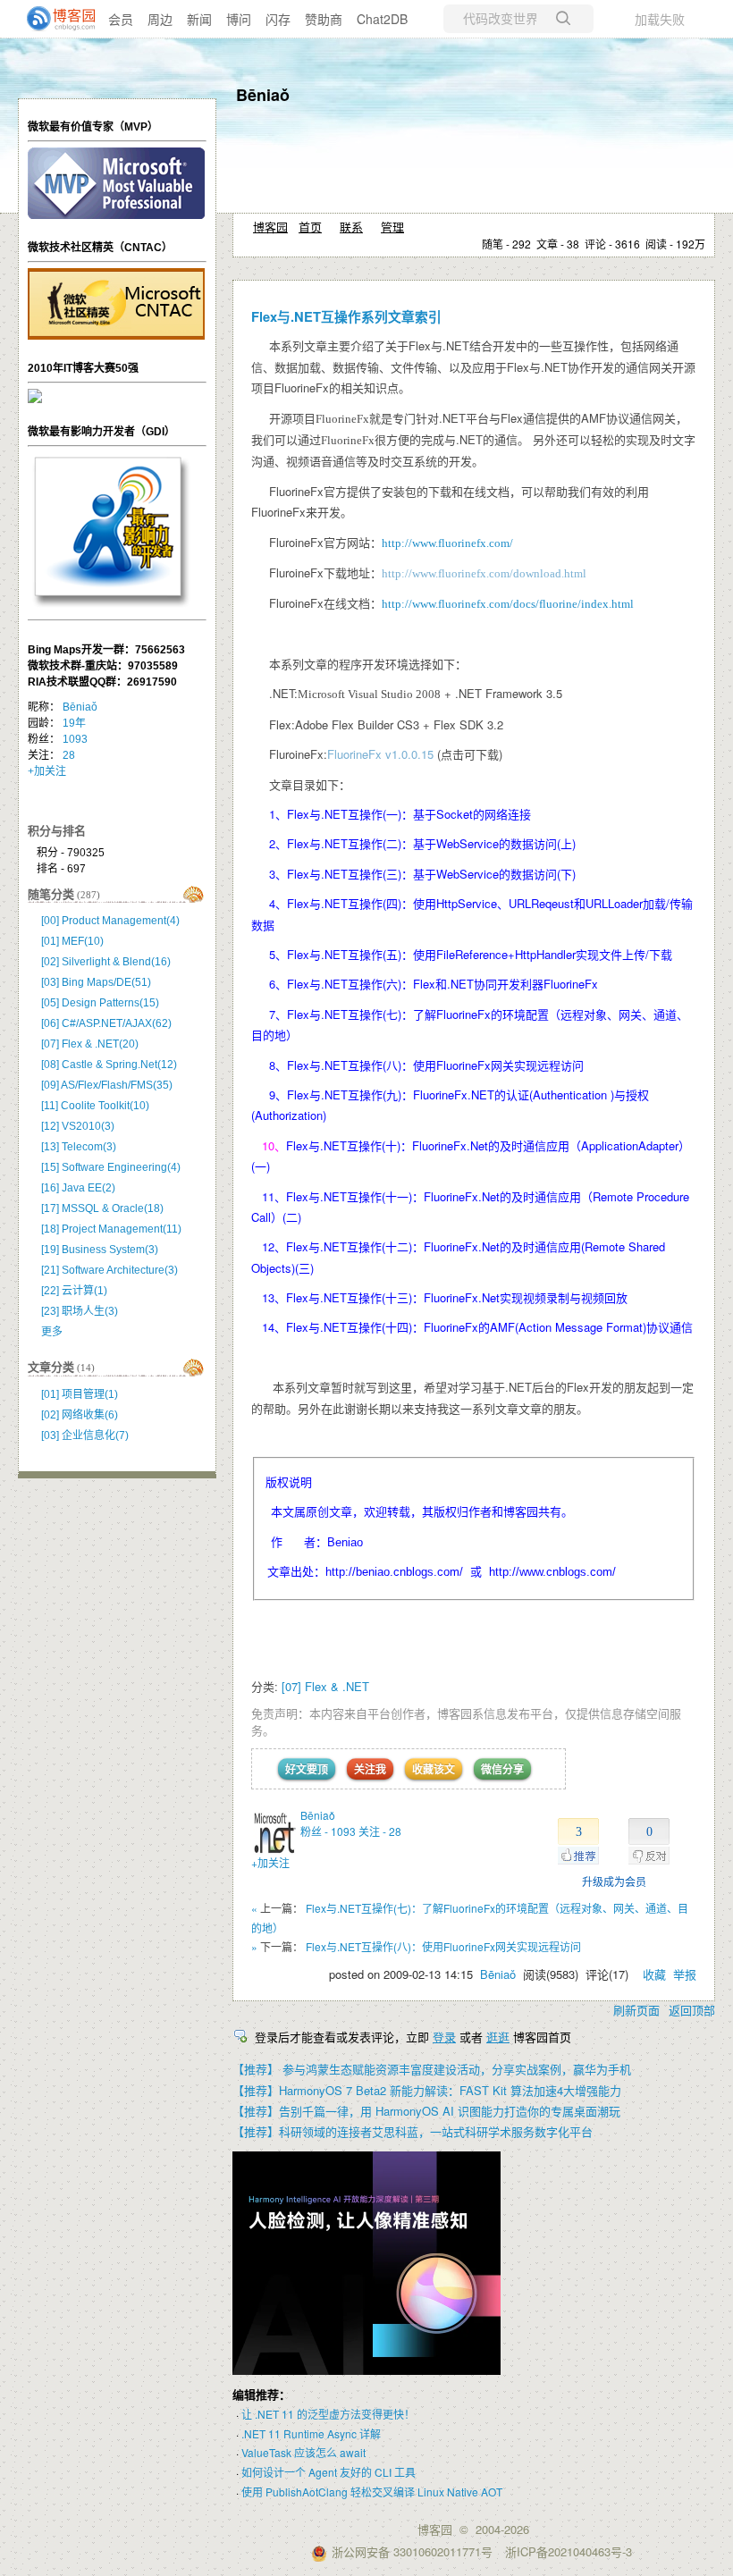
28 (69, 755)
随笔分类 (51, 894)
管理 (392, 227)
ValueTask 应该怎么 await (303, 2452)
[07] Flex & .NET (325, 1686)
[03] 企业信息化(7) (85, 1435)
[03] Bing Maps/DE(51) (96, 982)
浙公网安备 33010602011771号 (412, 2551)
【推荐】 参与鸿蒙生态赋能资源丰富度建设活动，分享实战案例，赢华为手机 (432, 2069)
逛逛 (498, 2037)
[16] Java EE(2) (78, 1188)
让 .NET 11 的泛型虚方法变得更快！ (328, 2414)
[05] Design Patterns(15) (100, 1003)
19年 (74, 723)
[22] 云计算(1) (74, 1291)
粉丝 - (328, 1831)
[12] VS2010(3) (78, 1126)
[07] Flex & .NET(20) (90, 1044)
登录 (444, 2037)
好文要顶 (307, 1769)
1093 (75, 739)
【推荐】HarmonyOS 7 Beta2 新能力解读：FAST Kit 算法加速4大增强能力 (427, 2090)
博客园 (270, 227)
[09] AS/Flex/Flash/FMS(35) (107, 1085)
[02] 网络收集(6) (80, 1415)
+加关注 (270, 1862)
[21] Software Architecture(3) (110, 1270)
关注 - (380, 1831)
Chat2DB (382, 19)
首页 (310, 227)
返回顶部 (692, 2010)
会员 (121, 19)
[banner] (54, 19)
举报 (685, 1974)
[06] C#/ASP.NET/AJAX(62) (106, 1023)
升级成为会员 (614, 1881)
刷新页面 (636, 2010)
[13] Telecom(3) (79, 1147)
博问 (239, 19)
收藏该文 (434, 1769)
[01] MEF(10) (72, 941)
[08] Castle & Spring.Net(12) (109, 1065)
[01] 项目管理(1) (80, 1394)
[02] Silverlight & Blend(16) (106, 962)
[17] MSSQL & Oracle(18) (102, 1208)
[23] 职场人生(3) (80, 1311)
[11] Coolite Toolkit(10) (95, 1106)
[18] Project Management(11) (111, 1229)
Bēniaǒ (263, 95)
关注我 (370, 1769)
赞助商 (324, 19)
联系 (351, 227)
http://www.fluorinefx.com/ (447, 543)
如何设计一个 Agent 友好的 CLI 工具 (329, 2472)
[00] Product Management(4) (110, 921)
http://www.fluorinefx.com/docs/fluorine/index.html (508, 604)
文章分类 (51, 1367)
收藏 (654, 1974)
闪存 (278, 19)
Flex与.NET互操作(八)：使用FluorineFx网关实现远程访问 (443, 1946)
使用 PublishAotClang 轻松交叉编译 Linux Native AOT (372, 2492)
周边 (160, 19)
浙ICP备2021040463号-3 (569, 2551)
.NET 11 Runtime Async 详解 (311, 2433)
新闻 (199, 19)
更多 (52, 1332)
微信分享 (502, 1769)
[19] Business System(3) (100, 1250)
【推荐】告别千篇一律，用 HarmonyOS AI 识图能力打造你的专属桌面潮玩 (426, 2111)
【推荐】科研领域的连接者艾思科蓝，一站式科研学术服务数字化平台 (413, 2131)
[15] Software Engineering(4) (111, 1167)
